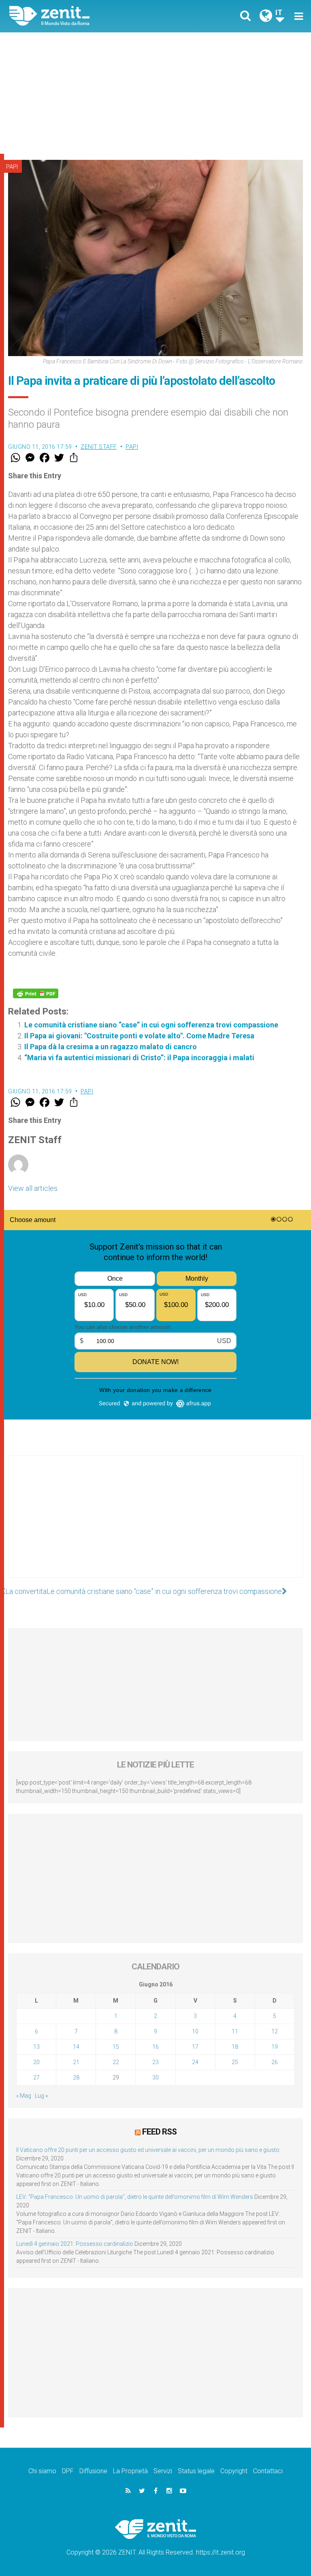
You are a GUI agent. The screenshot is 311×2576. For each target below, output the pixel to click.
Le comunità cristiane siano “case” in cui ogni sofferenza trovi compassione (151, 1025)
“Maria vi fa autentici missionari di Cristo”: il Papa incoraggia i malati (139, 1058)
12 (275, 2031)
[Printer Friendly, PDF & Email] (36, 993)
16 (155, 2047)
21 (76, 2062)
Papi (12, 167)
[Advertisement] (155, 93)
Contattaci (268, 2471)
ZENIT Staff (99, 447)
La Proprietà (130, 2471)
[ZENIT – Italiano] (87, 16)
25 (235, 2062)
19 (275, 2047)
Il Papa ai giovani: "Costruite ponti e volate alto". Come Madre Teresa (139, 1036)
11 (235, 2031)
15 (116, 2047)
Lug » (41, 2096)
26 (275, 2062)
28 (76, 2077)
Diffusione (93, 2471)
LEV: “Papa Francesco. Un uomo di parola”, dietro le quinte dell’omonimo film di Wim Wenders (135, 2197)
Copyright (234, 2471)
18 (235, 2047)
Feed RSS (159, 2132)
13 (36, 2047)
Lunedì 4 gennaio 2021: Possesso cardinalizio (75, 2244)
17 (195, 2047)
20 (36, 2062)
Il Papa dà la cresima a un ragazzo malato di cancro (111, 1047)
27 (36, 2077)
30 (155, 2077)
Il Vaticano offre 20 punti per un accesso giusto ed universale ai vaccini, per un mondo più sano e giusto (148, 2150)
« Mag (24, 2096)
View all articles (33, 1188)
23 (155, 2062)
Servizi (163, 2471)
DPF (68, 2471)
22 (116, 2062)
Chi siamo (42, 2471)
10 (195, 2031)
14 (76, 2047)
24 (195, 2062)
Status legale (196, 2471)
